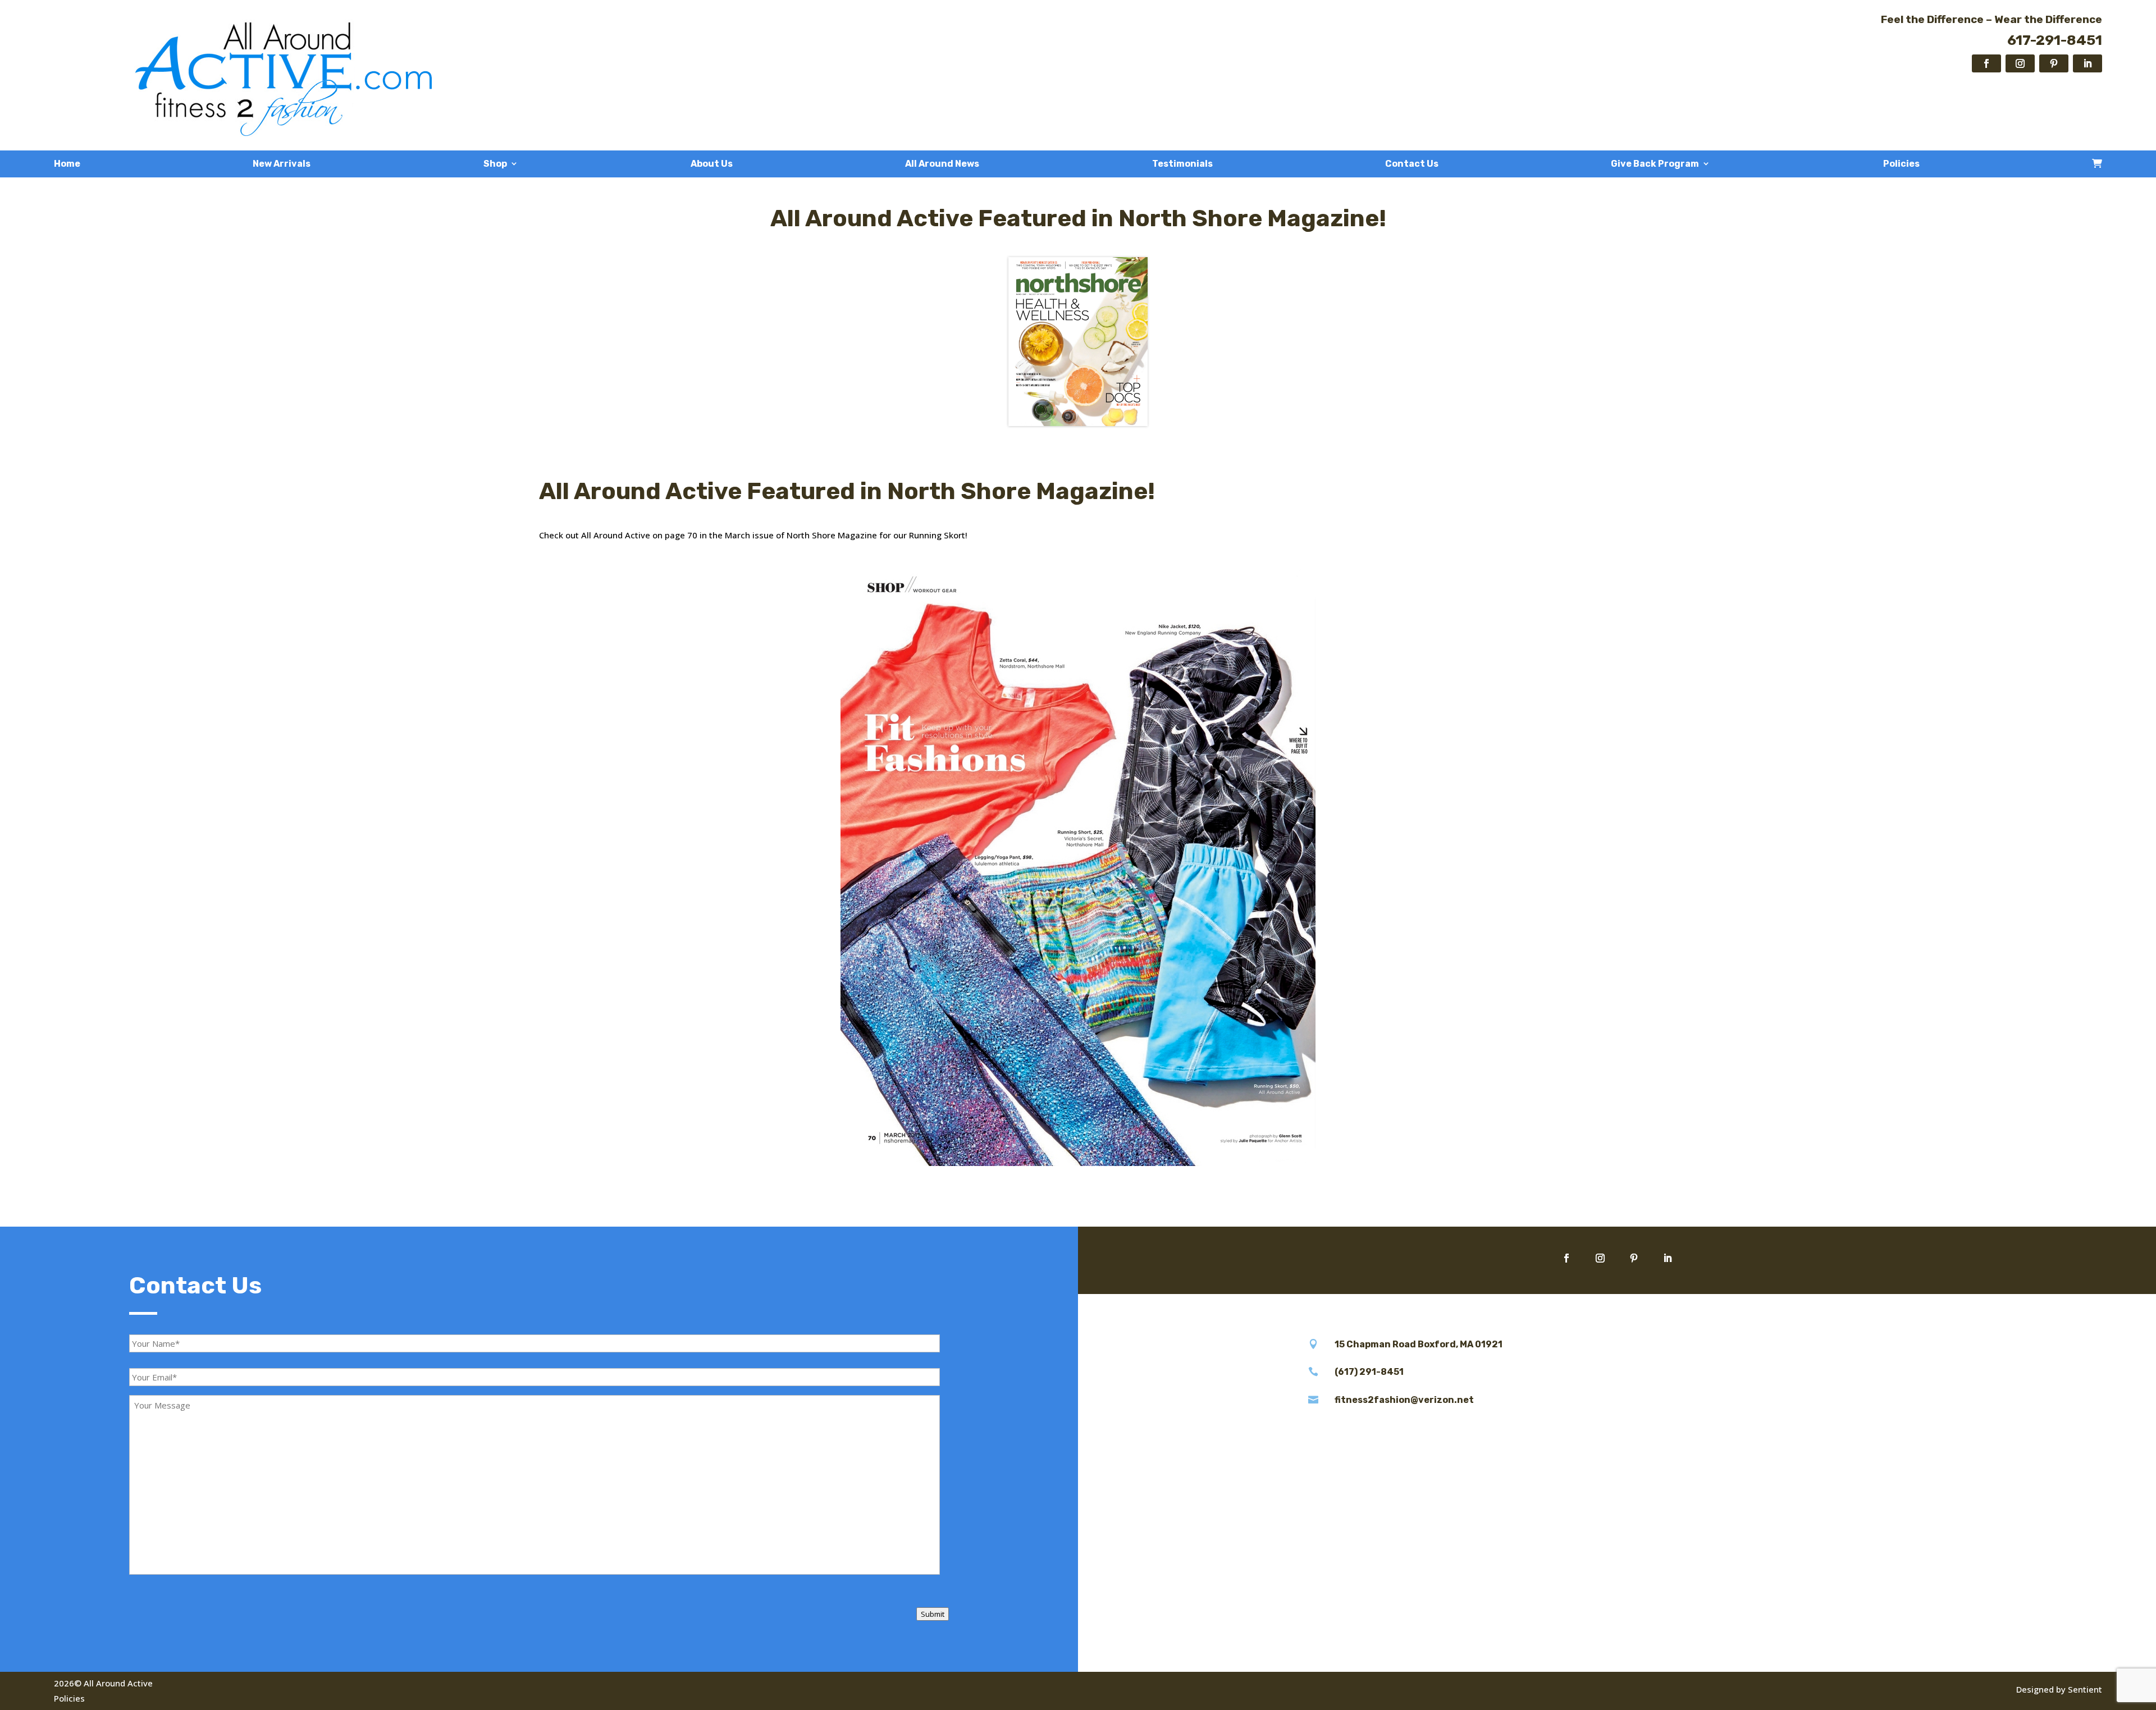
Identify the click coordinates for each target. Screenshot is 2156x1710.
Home (67, 164)
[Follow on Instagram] (2020, 63)
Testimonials (1182, 164)
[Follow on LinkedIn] (2088, 63)
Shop (495, 164)
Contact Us (1412, 164)
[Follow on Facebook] (1986, 63)
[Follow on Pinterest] (2054, 63)
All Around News (942, 164)
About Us (712, 164)
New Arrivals (282, 164)
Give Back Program (1655, 164)
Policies (1901, 164)
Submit (933, 1614)
